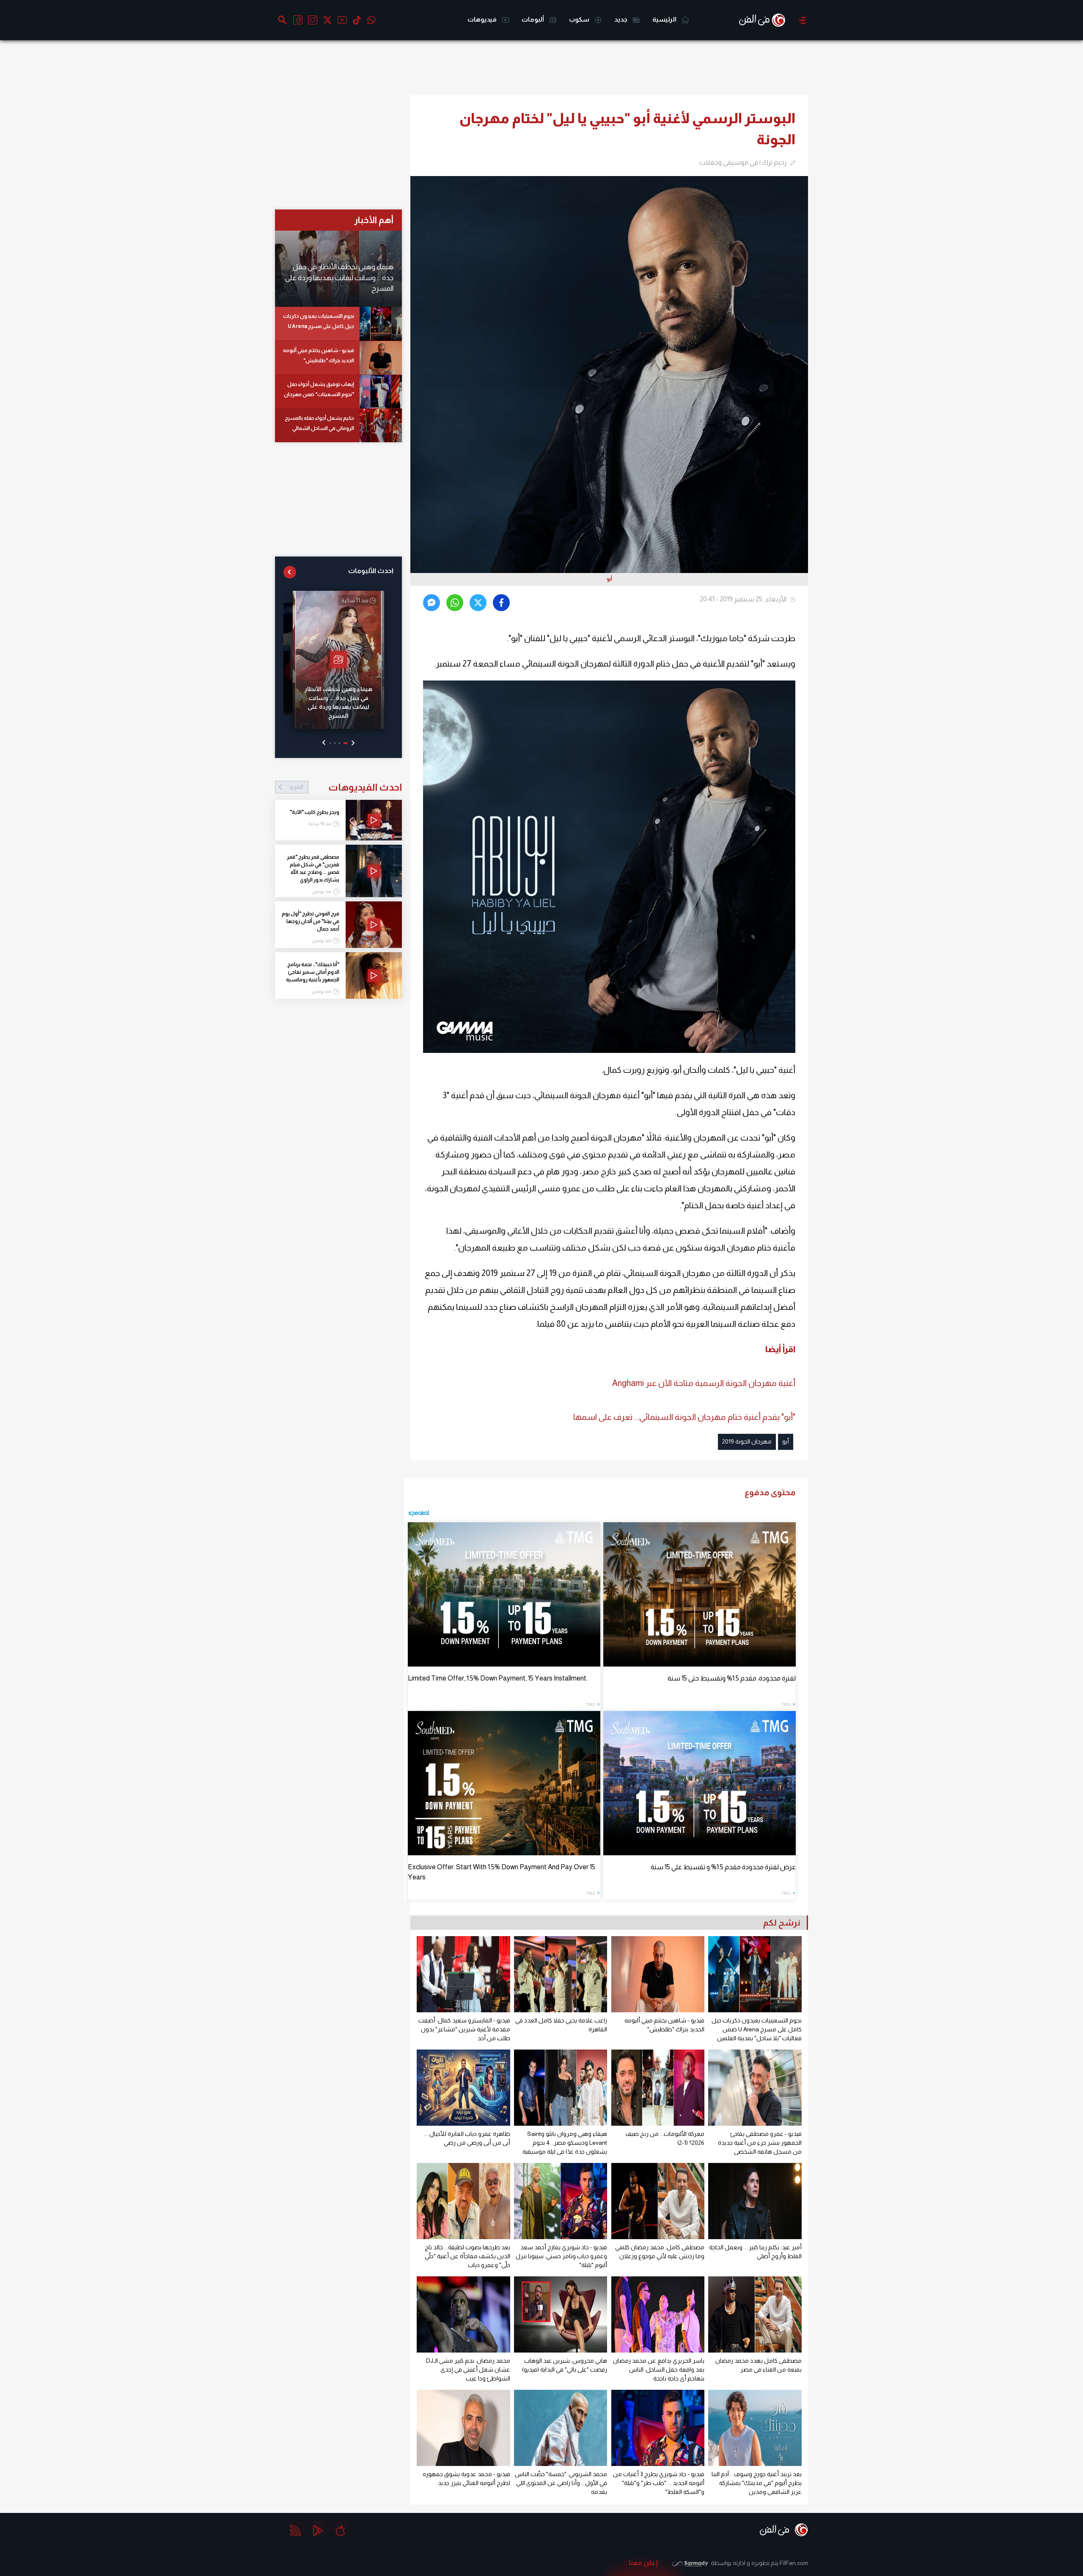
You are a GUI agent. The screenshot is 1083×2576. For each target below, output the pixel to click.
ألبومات (533, 19)
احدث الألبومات (371, 571)
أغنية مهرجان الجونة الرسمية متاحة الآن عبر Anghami (704, 1383)
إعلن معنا (643, 2563)
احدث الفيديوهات (345, 787)
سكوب (580, 19)
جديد (621, 19)
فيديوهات (483, 19)
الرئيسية (665, 19)
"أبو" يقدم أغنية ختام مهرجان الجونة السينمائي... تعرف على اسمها (684, 1417)
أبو (786, 1441)
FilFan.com (794, 2563)
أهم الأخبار (374, 220)
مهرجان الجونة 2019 (747, 1441)
